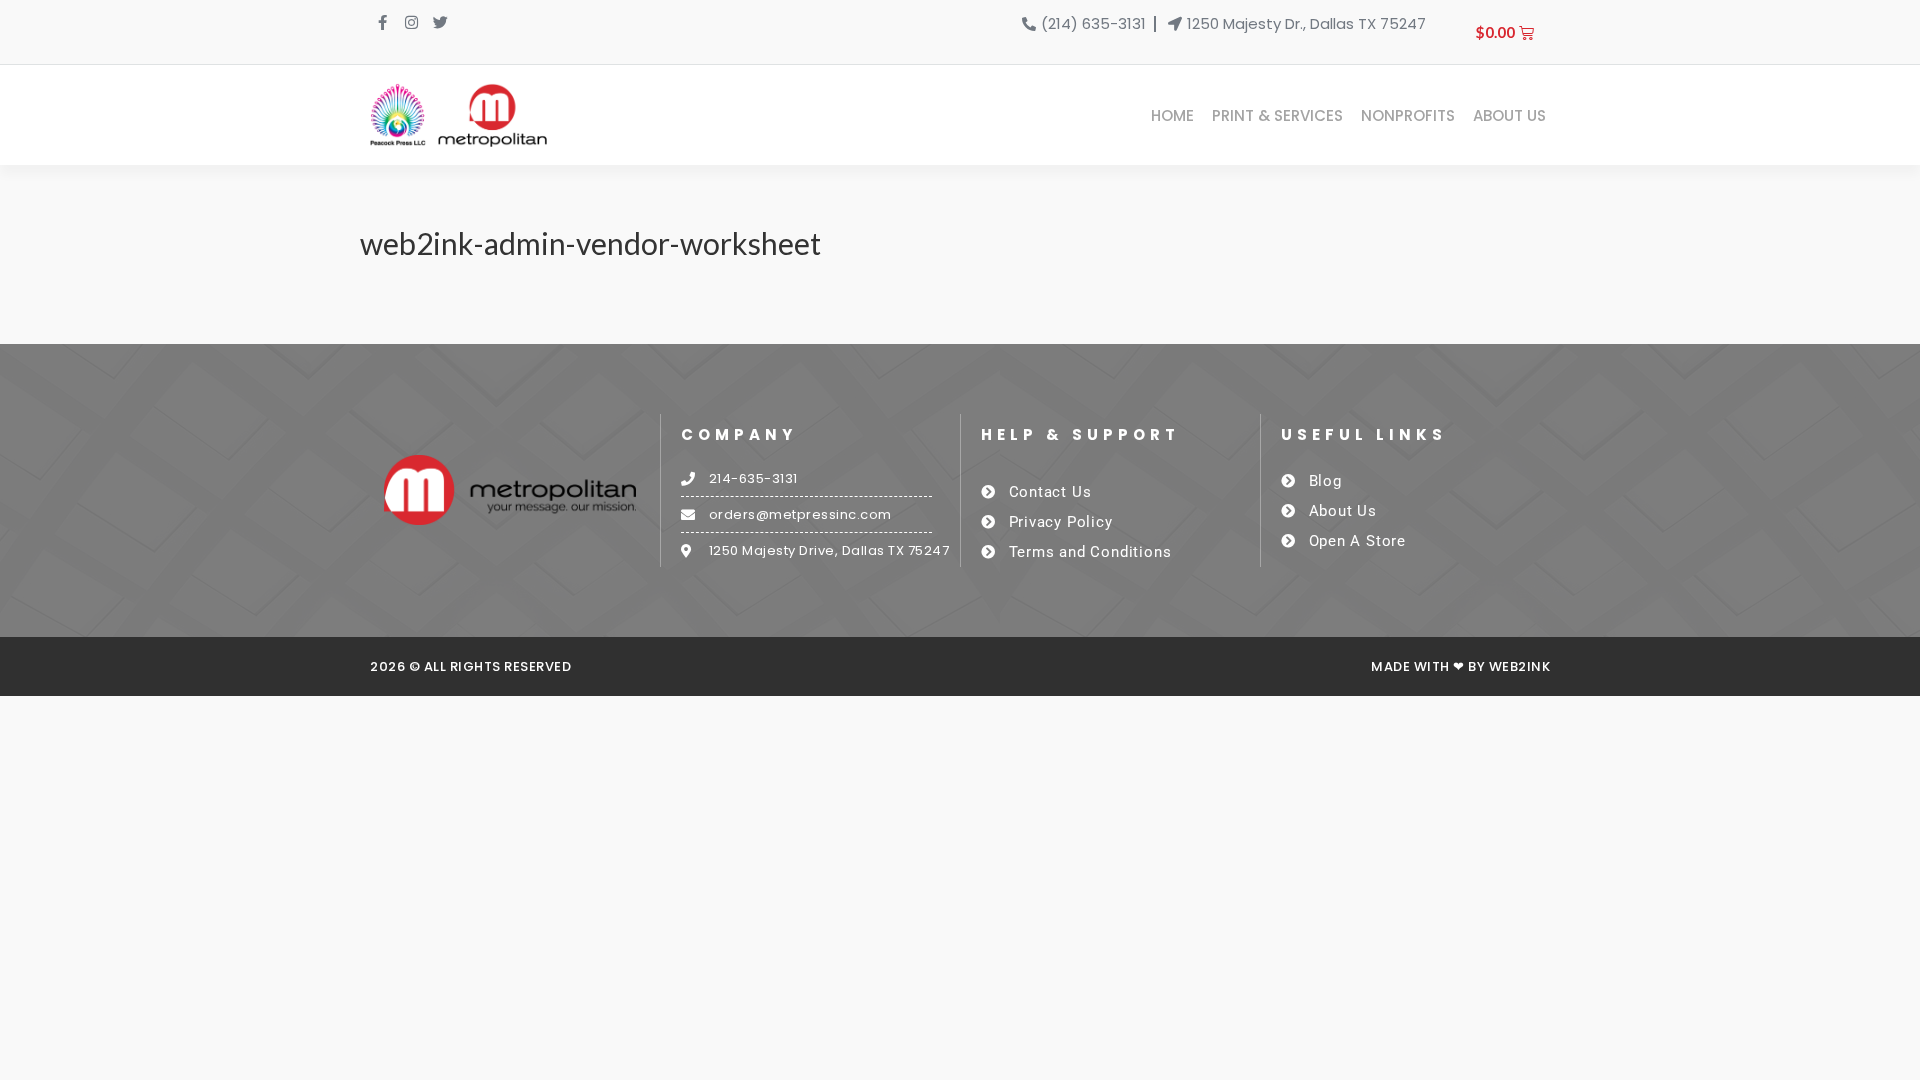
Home (1172, 115)
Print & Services (1277, 115)
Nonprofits (1408, 115)
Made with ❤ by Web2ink (1460, 666)
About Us (1509, 115)
